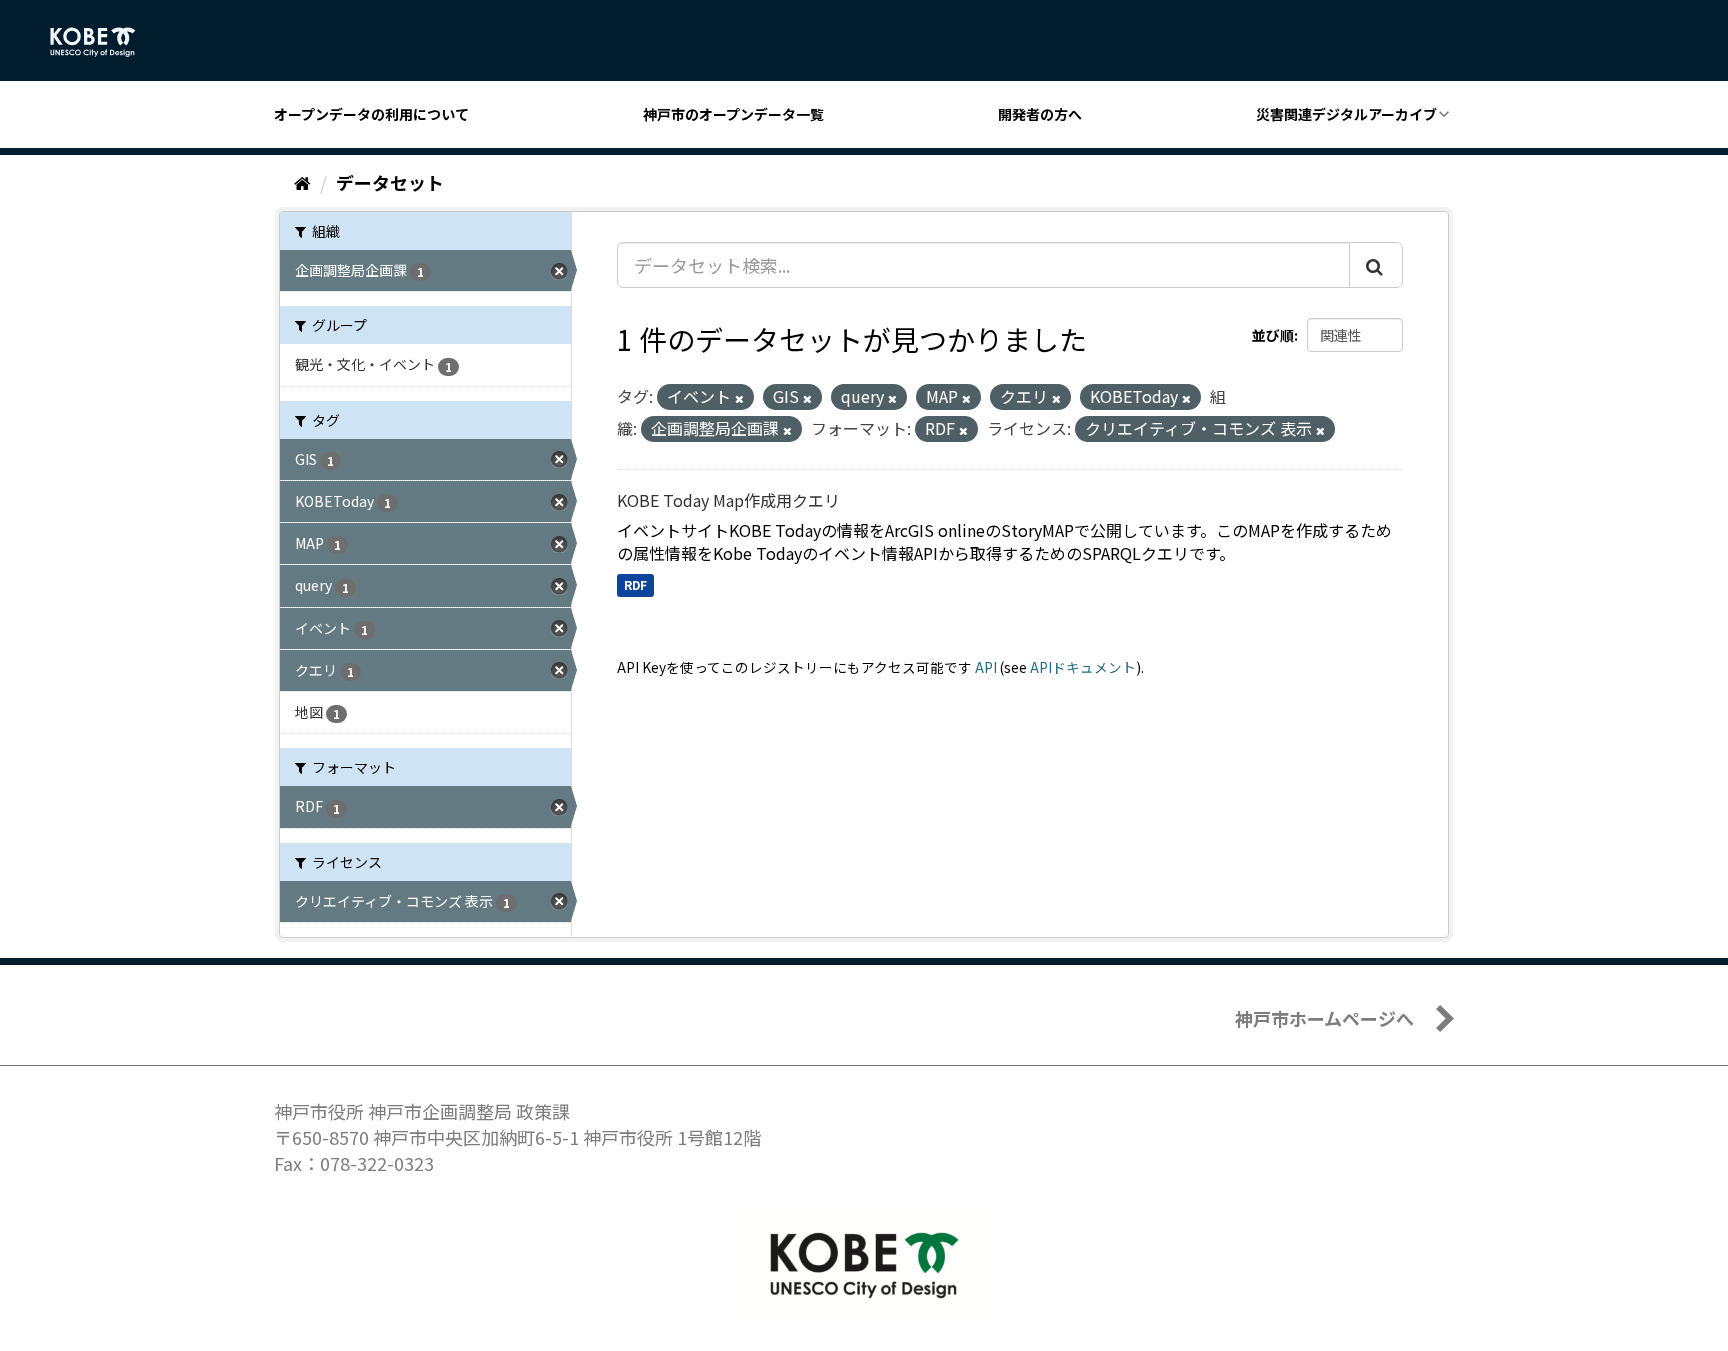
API (986, 667)
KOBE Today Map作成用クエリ (728, 500)
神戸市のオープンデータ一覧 (733, 114)
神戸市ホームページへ (1324, 1018)
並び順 (1273, 335)
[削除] (739, 398)
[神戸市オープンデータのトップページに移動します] (103, 42)
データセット (390, 182)
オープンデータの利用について (371, 114)
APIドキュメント (1083, 667)
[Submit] (1376, 265)
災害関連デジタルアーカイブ (1346, 114)
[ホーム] (302, 182)
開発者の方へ (1040, 114)
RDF (635, 584)
